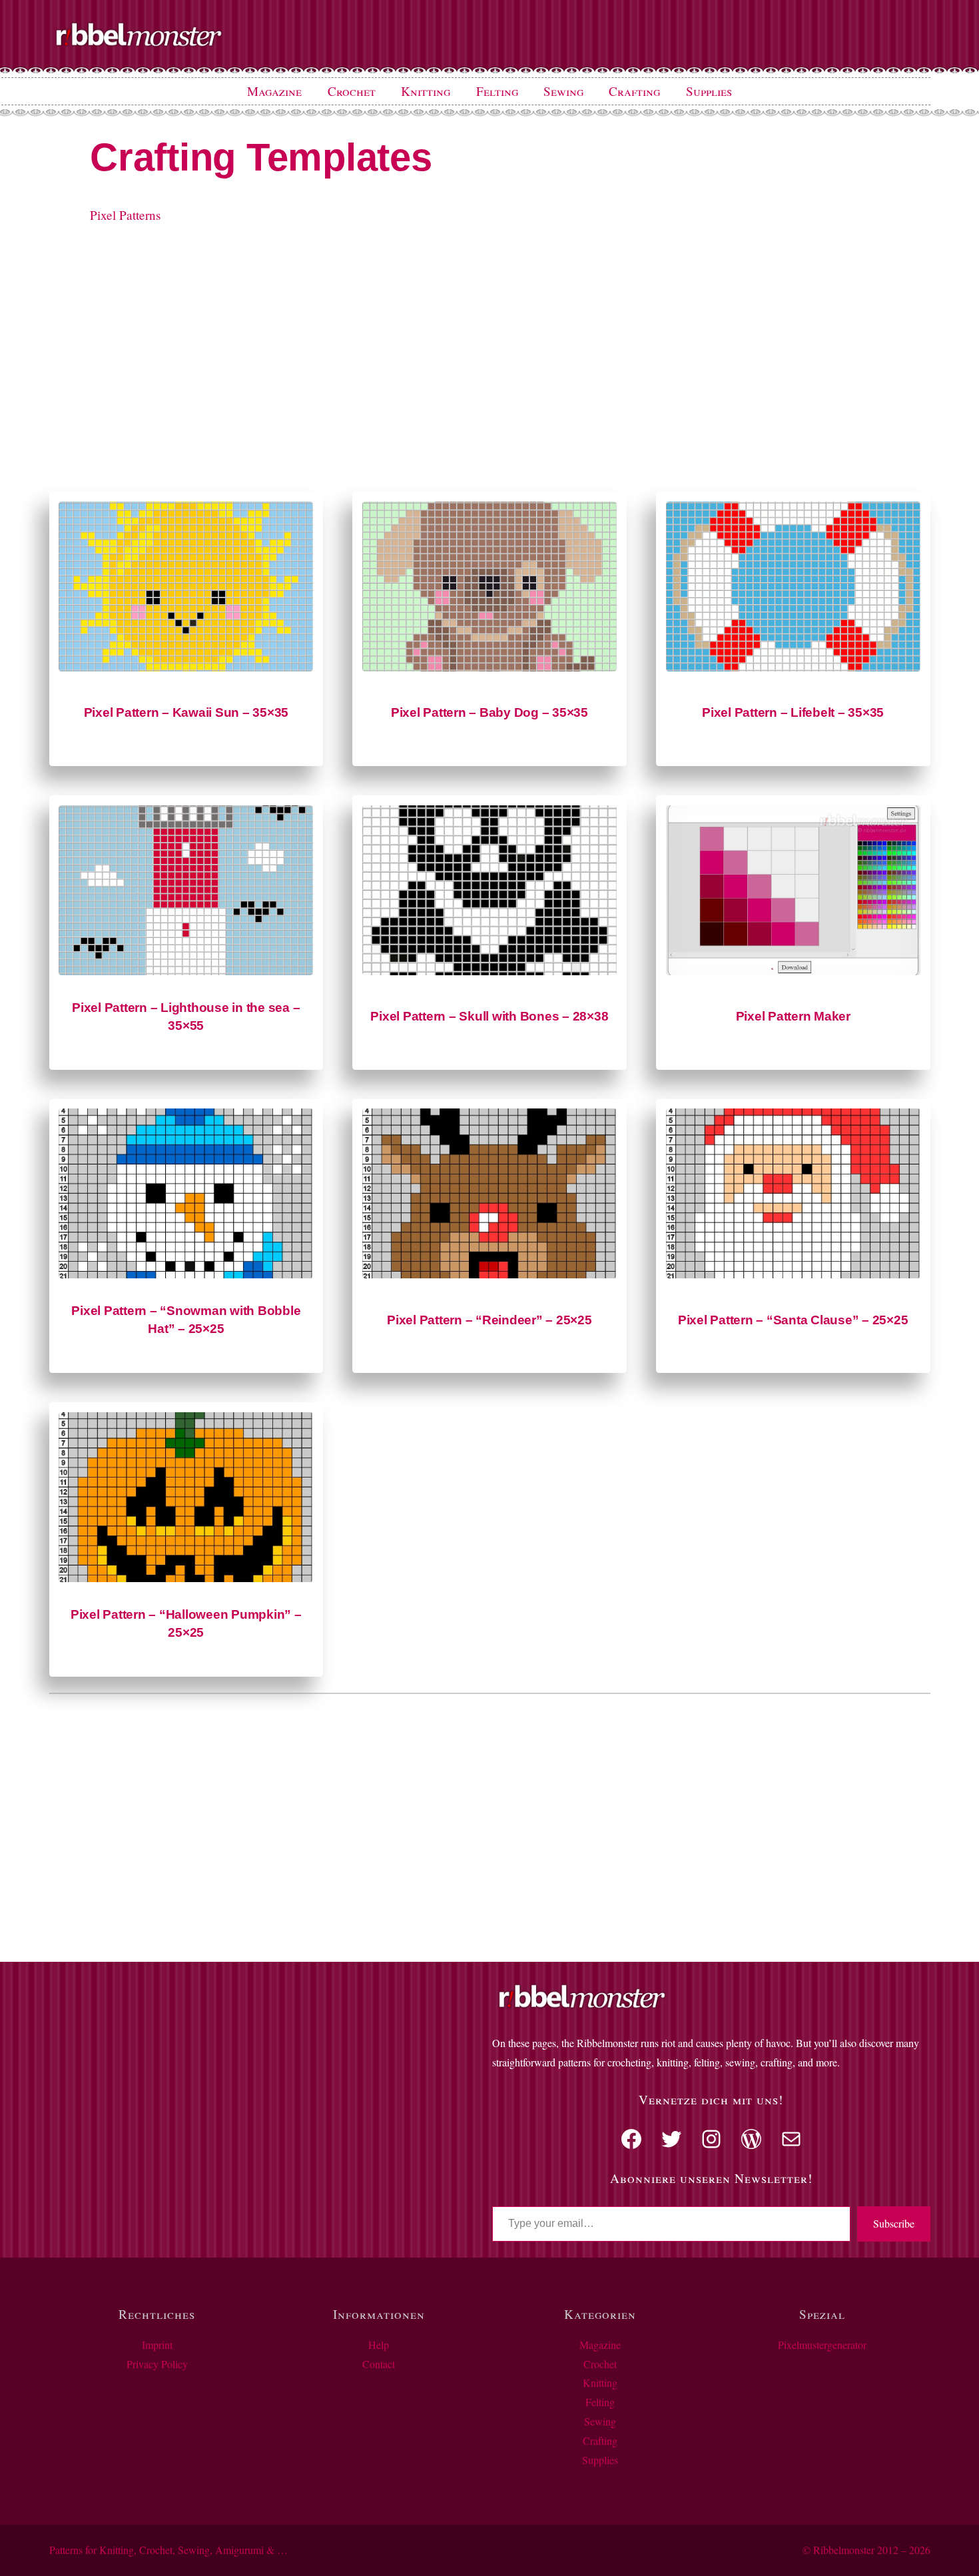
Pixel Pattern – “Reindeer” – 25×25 (489, 1320)
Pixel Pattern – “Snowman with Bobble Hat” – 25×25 (186, 1320)
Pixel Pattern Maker (793, 1016)
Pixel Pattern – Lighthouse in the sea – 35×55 (186, 1017)
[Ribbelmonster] (139, 44)
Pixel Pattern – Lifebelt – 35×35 (793, 712)
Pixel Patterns (125, 215)
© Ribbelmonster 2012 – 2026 (866, 2550)
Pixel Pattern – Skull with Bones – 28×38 (489, 1016)
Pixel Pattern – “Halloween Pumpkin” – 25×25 (186, 1623)
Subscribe (894, 2223)
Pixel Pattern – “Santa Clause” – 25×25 (793, 1320)
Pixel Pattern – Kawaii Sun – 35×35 (186, 712)
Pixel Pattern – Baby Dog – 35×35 (489, 712)
